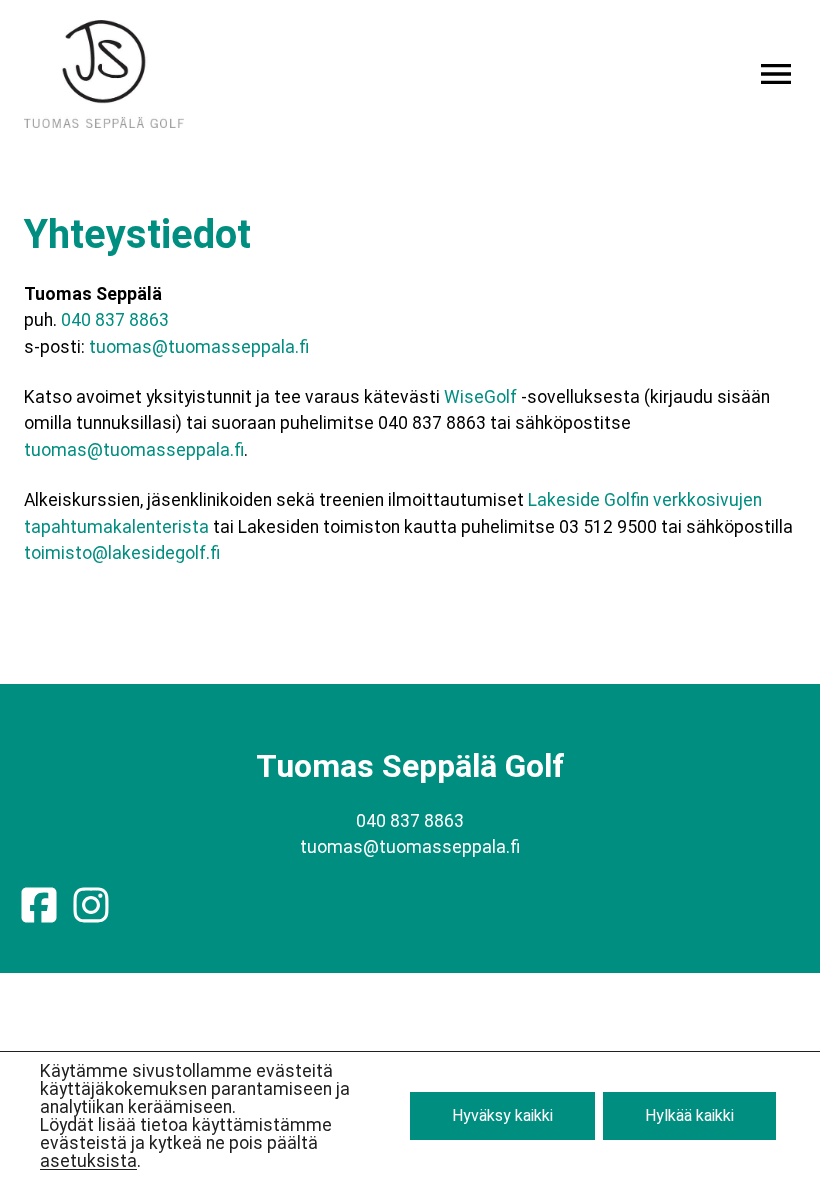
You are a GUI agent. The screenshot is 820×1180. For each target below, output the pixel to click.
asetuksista (88, 1161)
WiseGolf (480, 397)
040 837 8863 (115, 320)
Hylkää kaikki (689, 1115)
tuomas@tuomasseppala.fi (199, 347)
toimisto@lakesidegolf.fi (122, 553)
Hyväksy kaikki (502, 1115)
